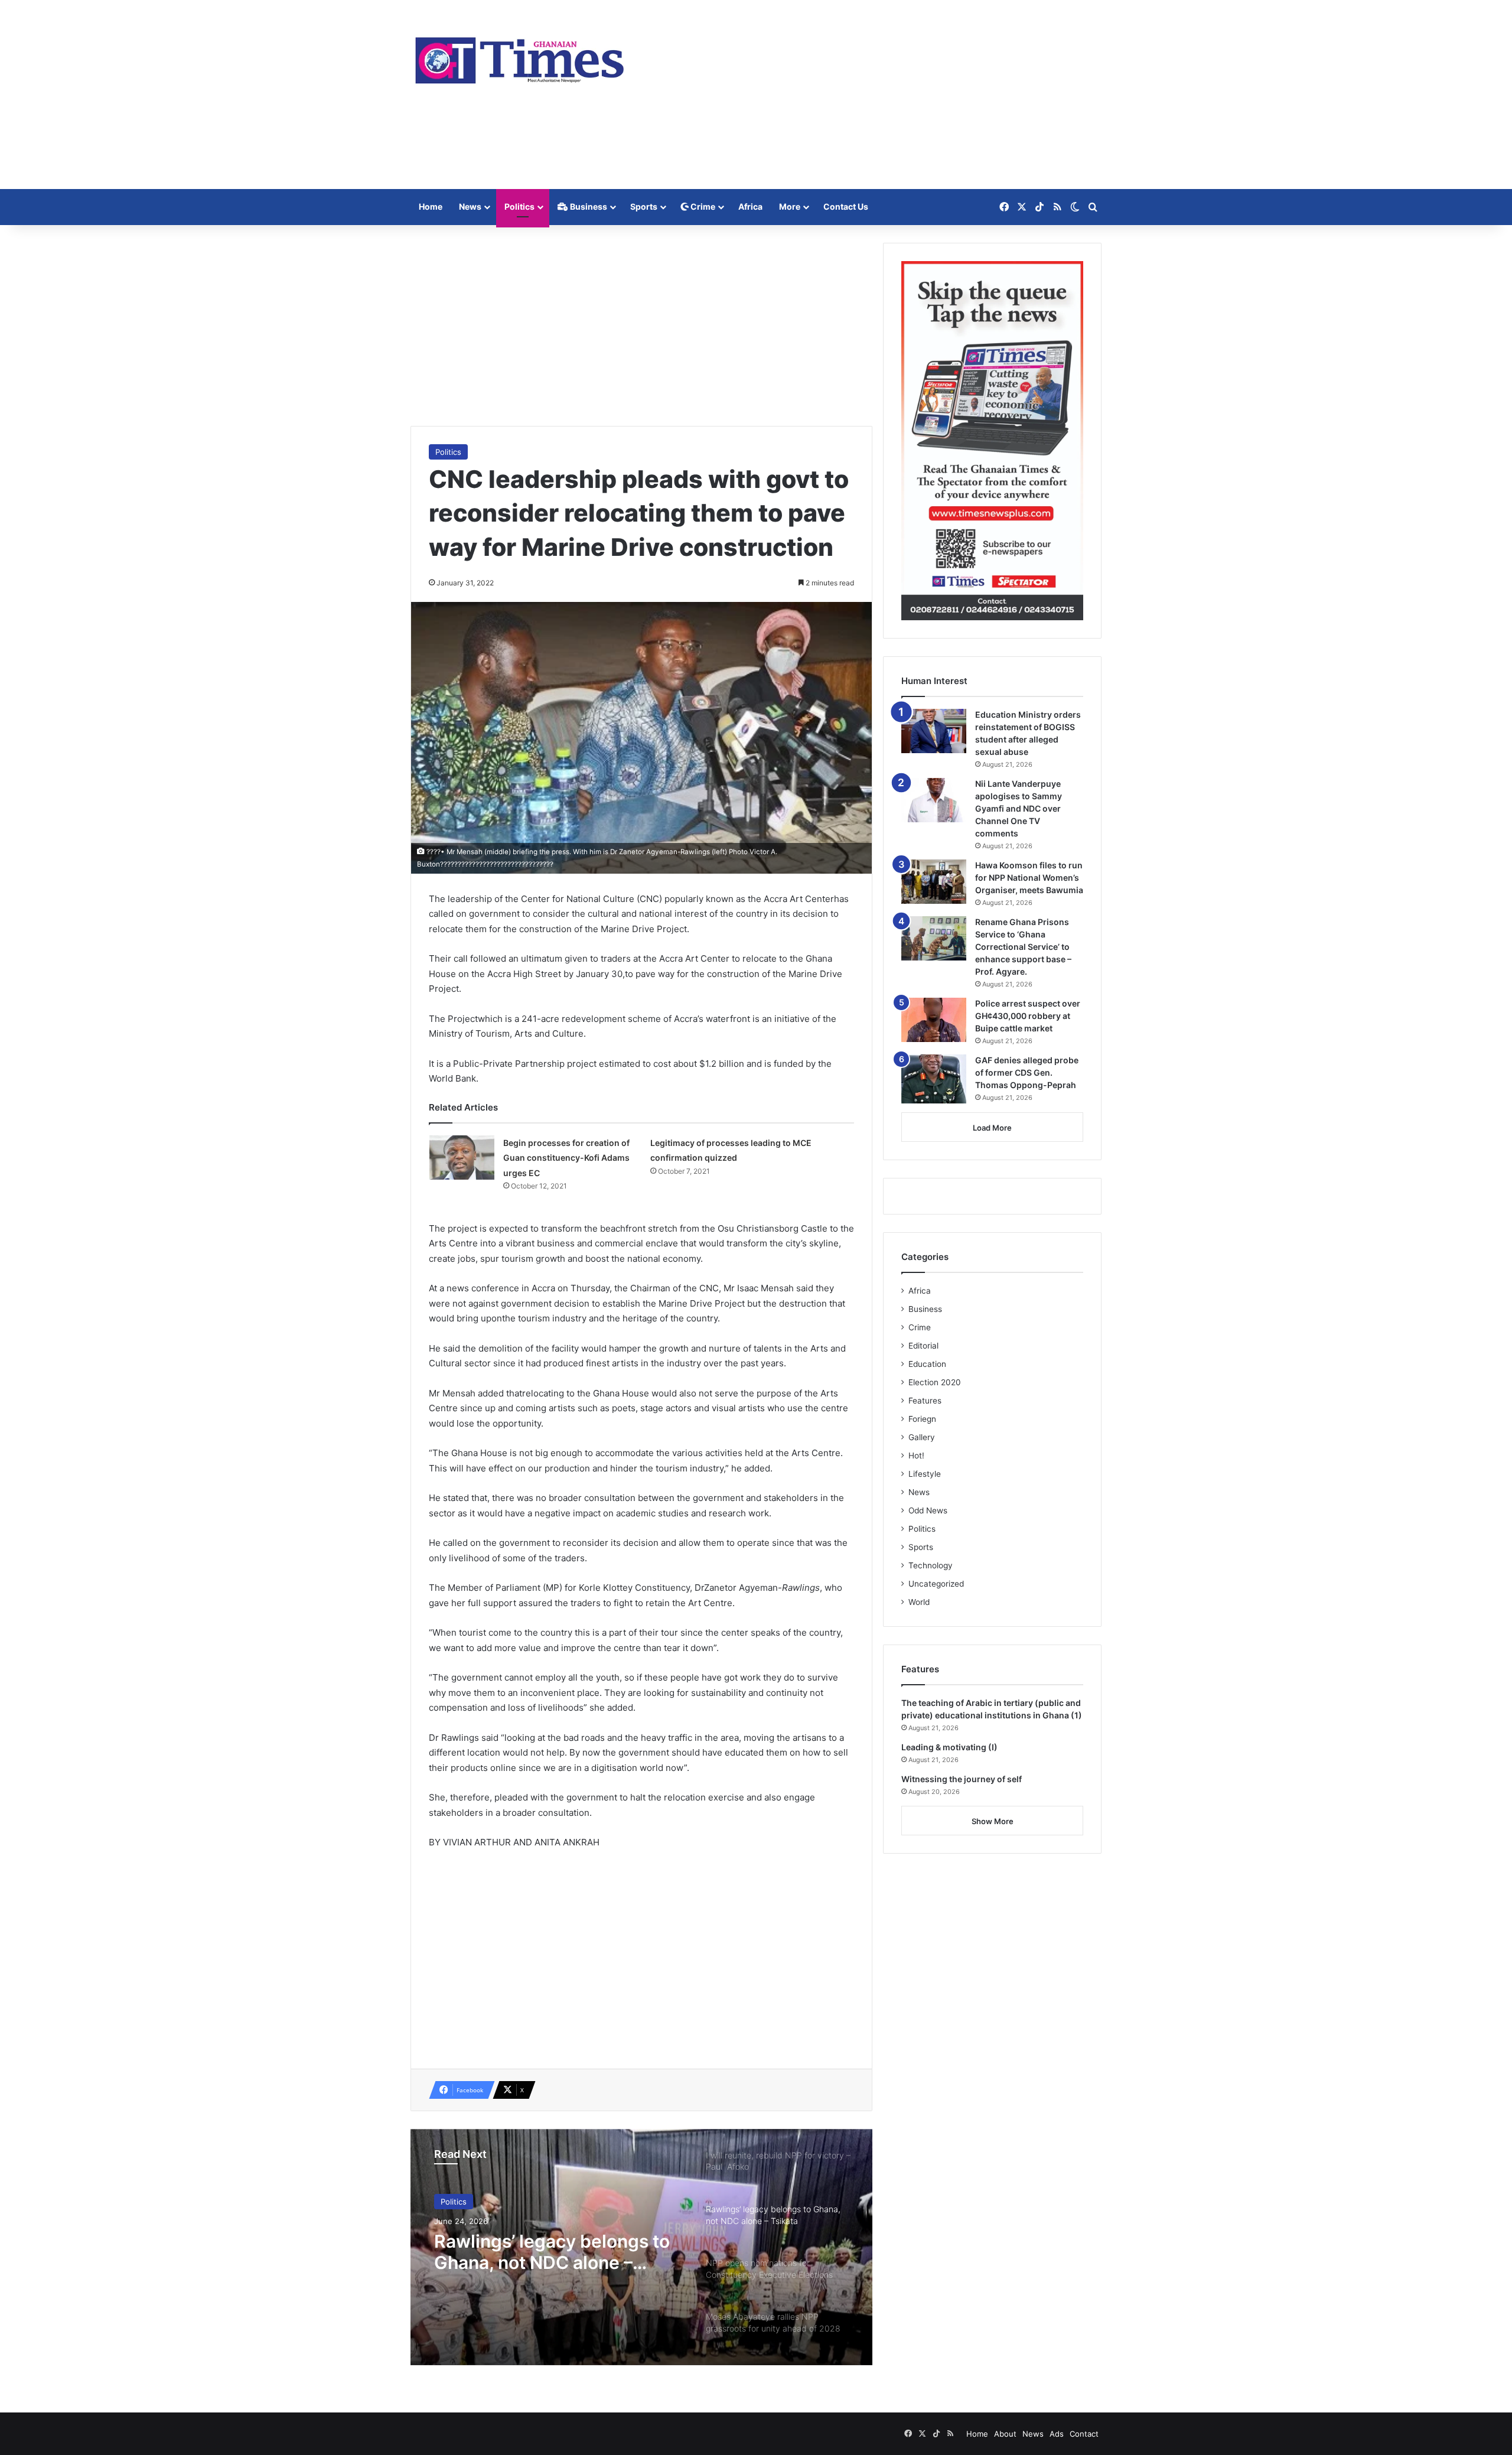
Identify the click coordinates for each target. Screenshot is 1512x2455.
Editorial (923, 1346)
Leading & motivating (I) (949, 1747)
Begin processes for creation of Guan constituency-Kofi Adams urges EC (566, 1158)
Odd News (928, 1510)
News (470, 206)
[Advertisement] (874, 95)
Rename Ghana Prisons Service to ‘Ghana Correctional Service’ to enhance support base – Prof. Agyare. (1023, 947)
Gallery (922, 1437)
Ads (1057, 2434)
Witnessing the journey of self (962, 1779)
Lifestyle (925, 1474)
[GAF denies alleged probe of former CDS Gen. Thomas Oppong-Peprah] (934, 1079)
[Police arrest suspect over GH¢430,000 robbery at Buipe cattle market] (934, 1020)
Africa (750, 206)
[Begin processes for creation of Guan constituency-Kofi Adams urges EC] (462, 1158)
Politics (519, 206)
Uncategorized (936, 1584)
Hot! (916, 1456)
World (919, 1602)
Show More (993, 1821)
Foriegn (922, 1419)
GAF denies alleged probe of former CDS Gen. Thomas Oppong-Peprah (1027, 1072)
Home (431, 206)
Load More (992, 1128)
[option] (641, 2247)
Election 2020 (935, 1382)
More (790, 206)
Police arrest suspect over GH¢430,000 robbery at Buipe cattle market (1028, 1016)
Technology (931, 1565)
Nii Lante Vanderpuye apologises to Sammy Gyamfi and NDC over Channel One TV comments (1019, 808)
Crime (702, 206)
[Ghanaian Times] (520, 57)
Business (588, 206)
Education (927, 1364)
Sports (644, 206)
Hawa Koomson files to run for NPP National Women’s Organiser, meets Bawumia (1029, 878)
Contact (1084, 2434)
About (1005, 2434)
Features (925, 1401)
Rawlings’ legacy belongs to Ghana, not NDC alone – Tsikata (552, 2252)
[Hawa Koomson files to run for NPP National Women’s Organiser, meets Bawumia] (934, 882)
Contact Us (846, 206)
